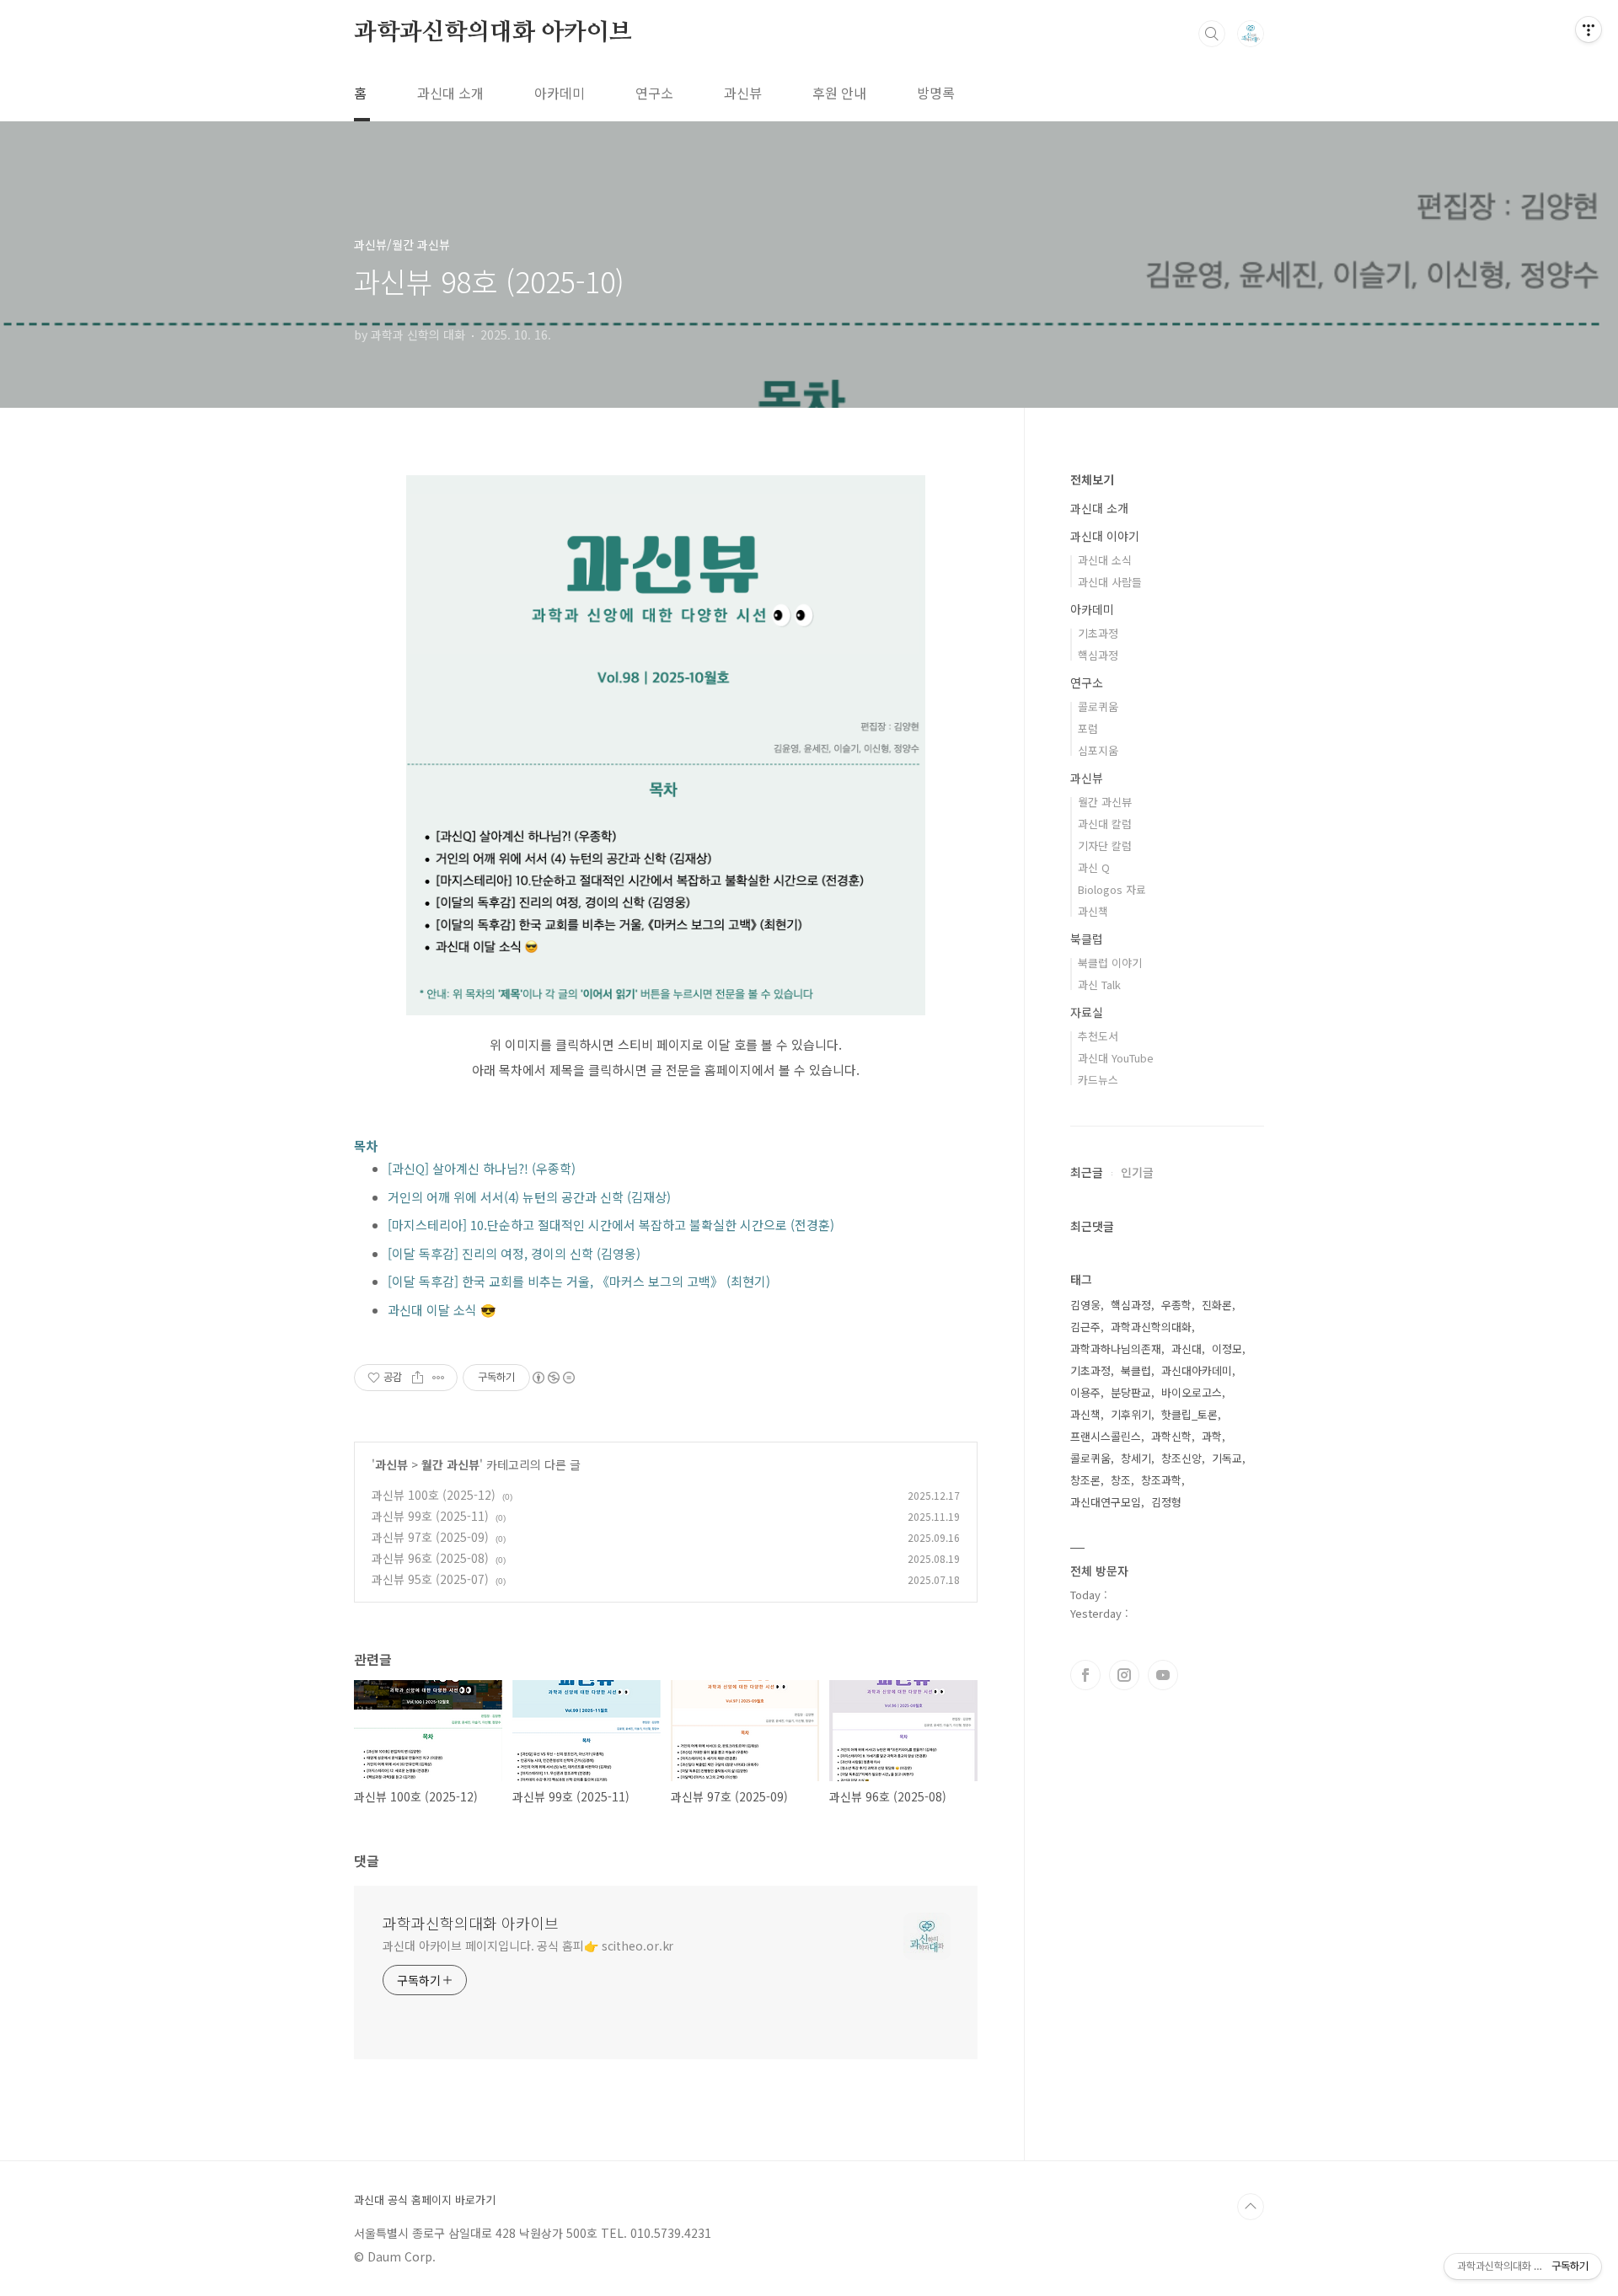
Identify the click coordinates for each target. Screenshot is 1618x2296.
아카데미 (560, 93)
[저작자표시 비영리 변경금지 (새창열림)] (553, 1378)
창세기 (1136, 1458)
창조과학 (1161, 1480)
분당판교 (1131, 1392)
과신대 (1187, 1349)
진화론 (1217, 1305)
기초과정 (1098, 633)
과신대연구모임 (1106, 1502)
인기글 (1137, 1172)
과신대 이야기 (1105, 536)
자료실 (1087, 1012)
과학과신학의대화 (1151, 1327)
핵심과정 (1098, 655)
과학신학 (1171, 1436)
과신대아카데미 (1197, 1370)
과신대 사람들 (1110, 582)
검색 (1212, 34)
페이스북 (1085, 1675)
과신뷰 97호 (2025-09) (430, 1537)
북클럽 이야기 (1110, 963)
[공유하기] (418, 1378)
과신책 (1093, 911)
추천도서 (1098, 1036)
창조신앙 (1181, 1458)
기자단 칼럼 (1105, 846)
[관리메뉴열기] (1589, 29)
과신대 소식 (1105, 560)
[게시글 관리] (439, 1378)
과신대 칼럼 (1105, 824)
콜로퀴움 (1098, 706)
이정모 (1227, 1349)
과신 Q (1094, 867)
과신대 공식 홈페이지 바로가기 (425, 2200)
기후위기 (1131, 1414)
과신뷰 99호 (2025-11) (430, 1516)
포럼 (1088, 728)
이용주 (1085, 1392)
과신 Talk (1099, 985)
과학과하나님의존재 (1116, 1349)
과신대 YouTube (1116, 1058)
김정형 (1166, 1502)
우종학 (1176, 1305)
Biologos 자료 (1112, 889)
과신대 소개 (450, 93)
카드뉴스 (1098, 1080)
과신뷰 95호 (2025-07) (430, 1579)
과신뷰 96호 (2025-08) (430, 1558)
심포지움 (1098, 750)
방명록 (936, 93)
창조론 (1085, 1480)
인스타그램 (1124, 1675)
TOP (1251, 2207)
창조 (1121, 1480)
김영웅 (1085, 1305)
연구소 (654, 93)
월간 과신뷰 (450, 1464)
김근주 (1085, 1327)
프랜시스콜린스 (1106, 1436)
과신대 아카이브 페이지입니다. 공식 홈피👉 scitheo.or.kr (528, 1945)
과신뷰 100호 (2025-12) (434, 1495)
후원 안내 (839, 93)
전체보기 (1092, 479)
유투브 (1163, 1675)
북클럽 (1087, 939)
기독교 (1227, 1458)
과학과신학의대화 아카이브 (493, 33)
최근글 (1087, 1172)
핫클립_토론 (1189, 1414)
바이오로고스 (1192, 1392)
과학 (1212, 1436)
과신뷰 (743, 93)
